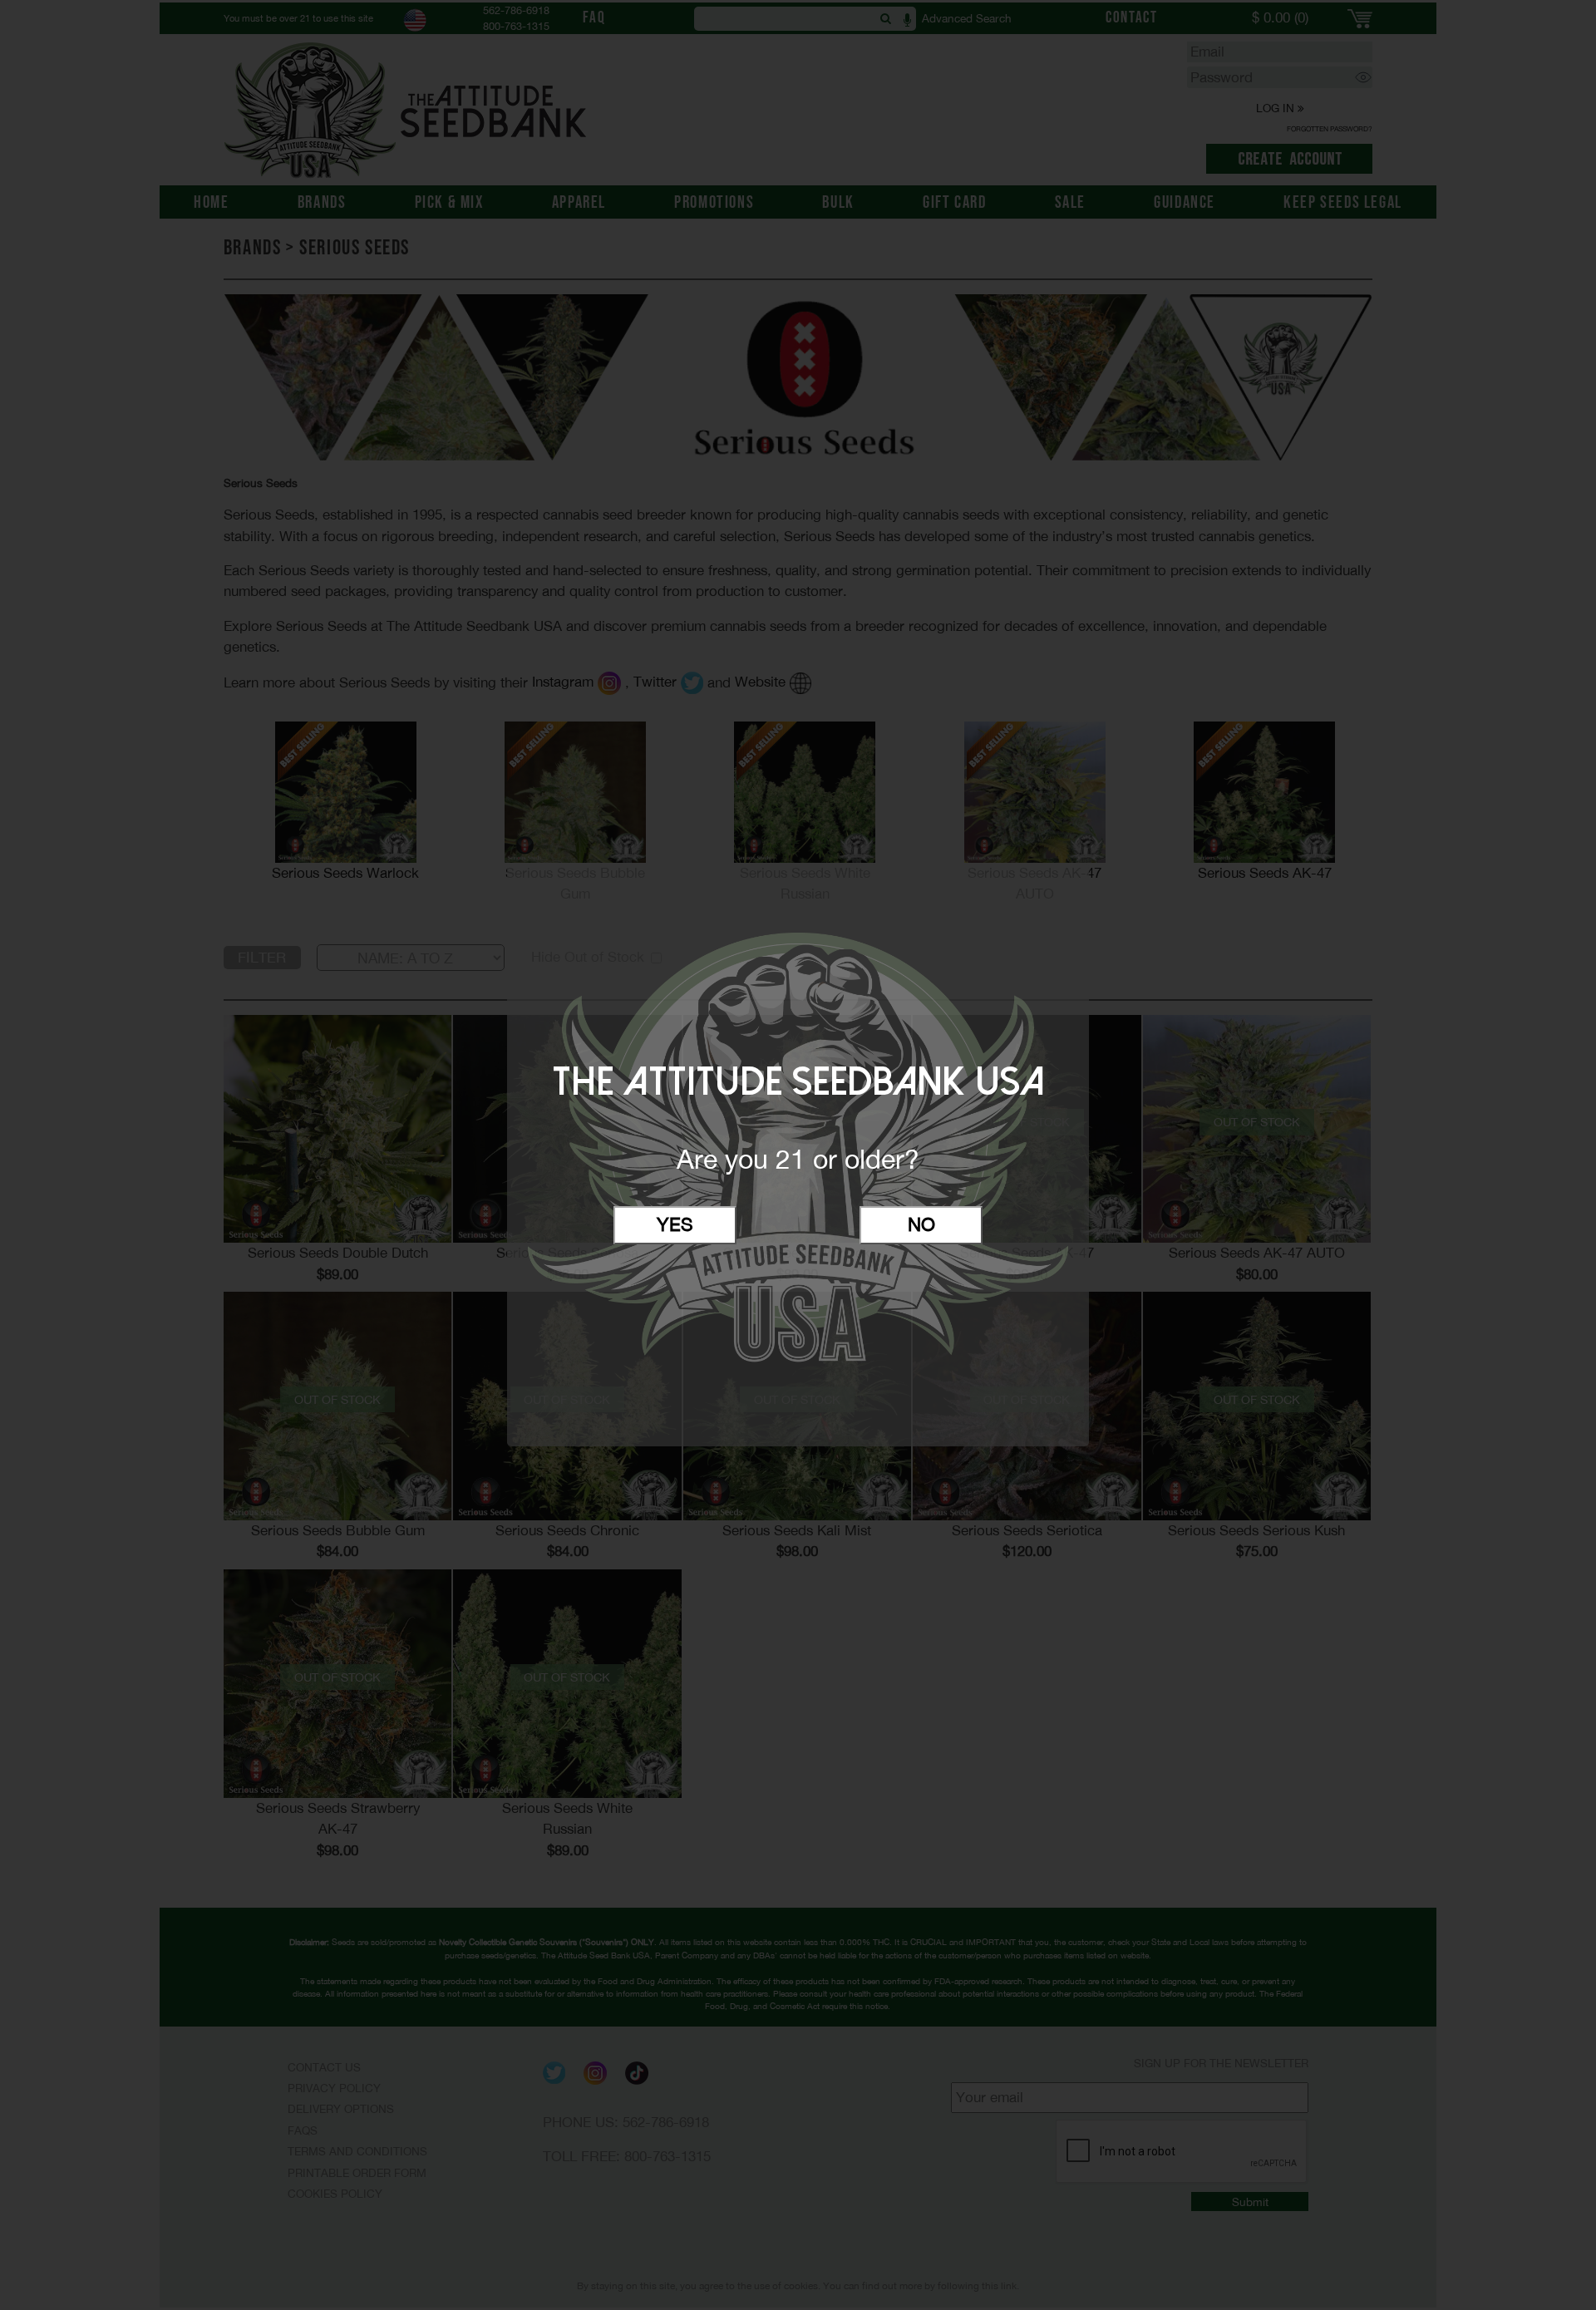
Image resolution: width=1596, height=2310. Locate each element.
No (921, 1224)
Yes (675, 1224)
